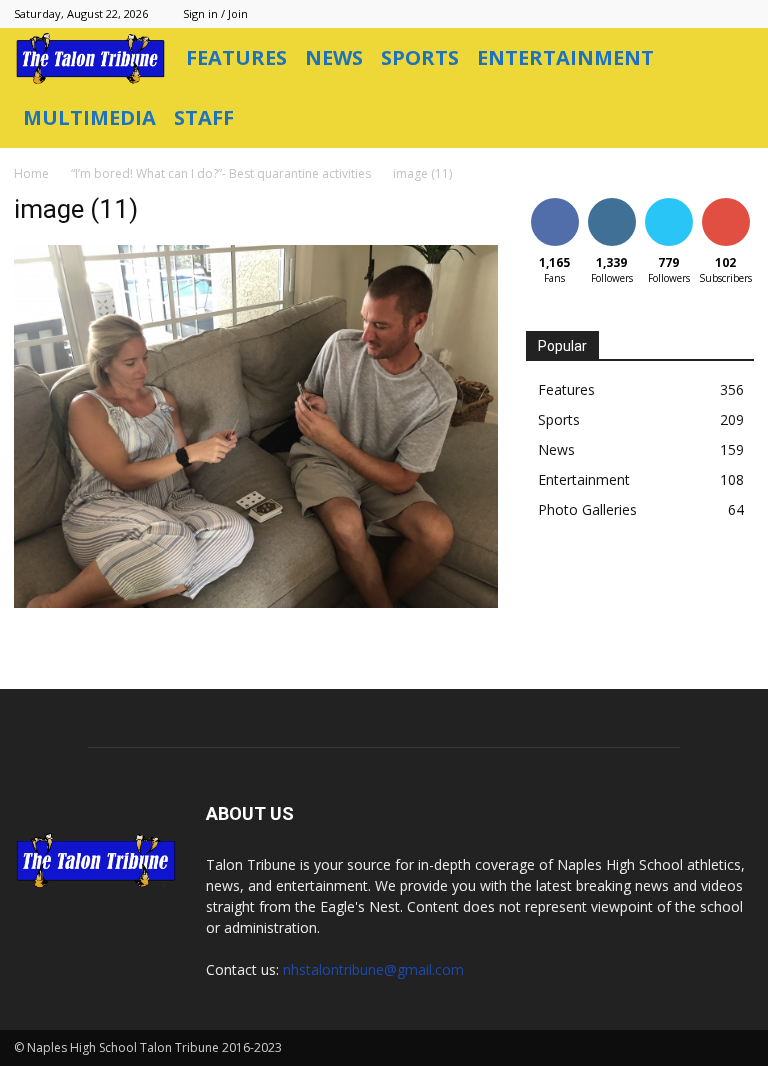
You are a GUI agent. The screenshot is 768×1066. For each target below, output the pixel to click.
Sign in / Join (215, 13)
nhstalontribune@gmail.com (373, 969)
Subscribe (728, 201)
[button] (730, 58)
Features (236, 57)
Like (554, 201)
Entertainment (565, 57)
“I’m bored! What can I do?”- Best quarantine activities (221, 173)
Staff (204, 117)
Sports (420, 57)
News (334, 57)
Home (31, 173)
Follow (611, 201)
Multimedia (89, 117)
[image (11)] (256, 602)
